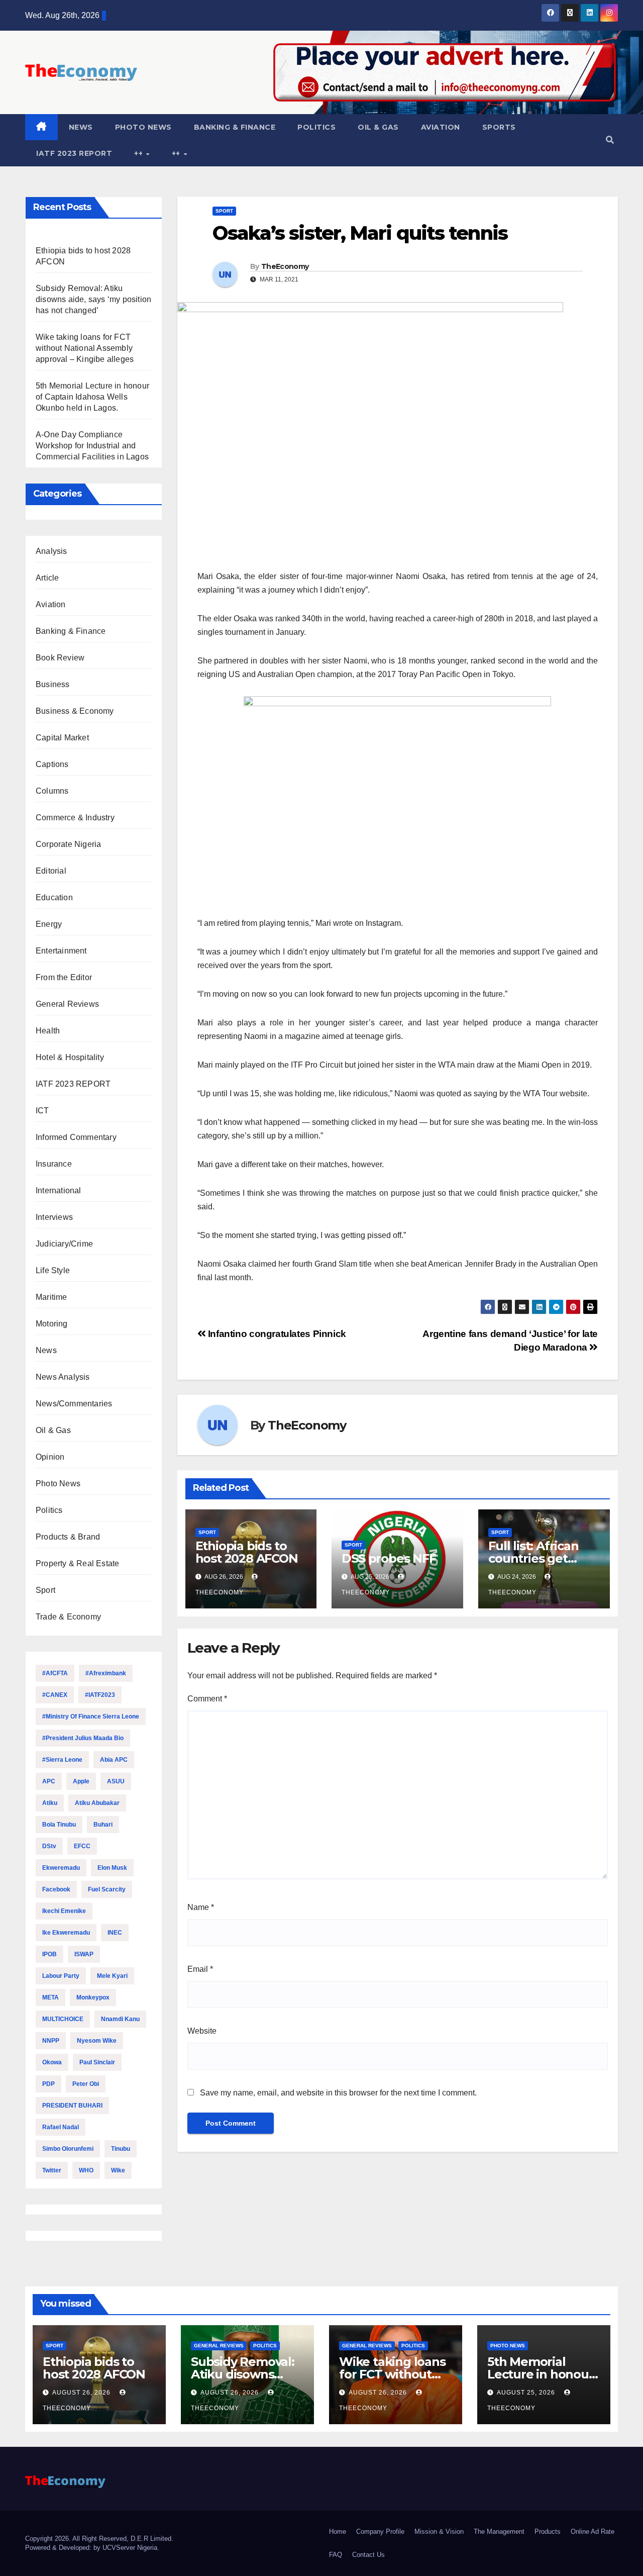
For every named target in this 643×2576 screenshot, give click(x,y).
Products (548, 2532)
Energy (49, 924)
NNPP (51, 2041)
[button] (610, 140)
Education (54, 897)
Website (202, 2031)
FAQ (336, 2555)
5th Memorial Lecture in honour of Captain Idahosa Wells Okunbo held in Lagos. (92, 397)
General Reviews (67, 1004)
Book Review (60, 658)
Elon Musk (112, 1868)
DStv (49, 1846)
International (59, 1190)
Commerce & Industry (75, 818)
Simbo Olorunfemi (68, 2149)
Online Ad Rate (593, 2532)
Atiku (50, 1803)
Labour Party (61, 1976)
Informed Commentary (76, 1137)
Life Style (53, 1270)
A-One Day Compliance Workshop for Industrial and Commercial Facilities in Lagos (92, 446)
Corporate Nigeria (68, 844)
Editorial (51, 871)
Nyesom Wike (97, 2041)
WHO (86, 2170)
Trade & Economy (68, 1617)
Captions (52, 764)
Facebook (56, 1889)
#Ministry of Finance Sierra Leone (91, 1716)
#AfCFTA (55, 1673)
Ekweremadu (61, 1868)
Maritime (51, 1297)
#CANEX (55, 1695)
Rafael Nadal (61, 2127)
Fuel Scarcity (107, 1889)
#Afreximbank (106, 1673)
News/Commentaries (74, 1404)
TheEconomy (285, 266)
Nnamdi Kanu (120, 2019)
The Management (499, 2532)
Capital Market (62, 738)
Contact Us (368, 2555)
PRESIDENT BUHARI (72, 2106)
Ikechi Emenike (64, 1911)
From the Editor (64, 977)
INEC (115, 1933)
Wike (118, 2170)
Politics (316, 127)
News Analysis (63, 1377)
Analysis (51, 551)
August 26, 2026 (82, 2393)
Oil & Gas (378, 127)
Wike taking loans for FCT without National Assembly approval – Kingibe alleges (85, 348)
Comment (207, 1699)
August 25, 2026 (527, 2393)
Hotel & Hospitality (70, 1057)
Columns (52, 791)
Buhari (103, 1825)
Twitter (52, 2170)
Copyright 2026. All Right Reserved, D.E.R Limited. (99, 2539)
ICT (42, 1111)
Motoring (52, 1324)
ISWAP (84, 1954)
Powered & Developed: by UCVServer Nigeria (91, 2548)
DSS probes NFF (389, 1558)
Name (201, 1907)
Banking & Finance (235, 127)
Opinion (50, 1457)
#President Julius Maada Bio (83, 1738)
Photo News (143, 127)
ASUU (116, 1781)
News (81, 127)
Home (338, 2532)
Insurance (54, 1164)
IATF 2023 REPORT (74, 153)
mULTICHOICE (63, 2019)
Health (48, 1031)
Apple (81, 1781)
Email (200, 1969)
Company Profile (380, 2532)
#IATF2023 (100, 1695)
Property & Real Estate (77, 1563)
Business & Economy (75, 711)
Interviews (54, 1217)
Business (53, 684)
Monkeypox (93, 1997)
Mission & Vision (439, 2532)
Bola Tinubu (59, 1825)
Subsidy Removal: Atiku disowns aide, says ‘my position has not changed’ (93, 299)
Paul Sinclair (97, 2062)
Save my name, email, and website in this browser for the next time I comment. (338, 2093)
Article (47, 578)
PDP (48, 2084)
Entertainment (61, 951)
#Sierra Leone (62, 1760)
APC (49, 1781)
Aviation (441, 127)
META (50, 1997)
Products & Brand (68, 1537)
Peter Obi (86, 2084)
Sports (499, 127)
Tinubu (121, 2149)
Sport (45, 1590)
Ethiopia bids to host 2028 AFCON (247, 1552)
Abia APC (114, 1760)
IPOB (49, 1954)
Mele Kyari (112, 1976)
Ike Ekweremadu (66, 1933)
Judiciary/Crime (64, 1244)
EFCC (82, 1846)
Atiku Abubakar (97, 1803)
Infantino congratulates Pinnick (276, 1334)
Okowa (52, 2062)
